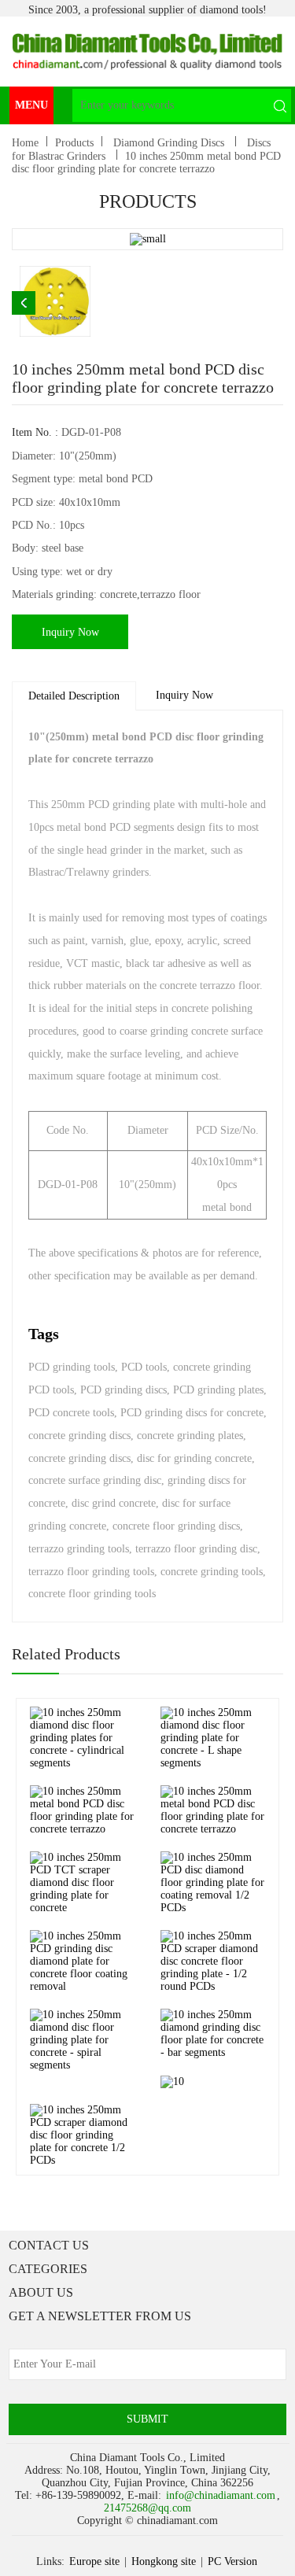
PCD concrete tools (71, 1413)
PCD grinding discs (124, 1390)
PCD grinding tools (72, 1367)
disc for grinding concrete (194, 1458)
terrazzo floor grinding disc (196, 1549)
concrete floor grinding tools (92, 1594)
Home (25, 143)
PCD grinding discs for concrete (192, 1413)
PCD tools (144, 1367)
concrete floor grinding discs (176, 1526)
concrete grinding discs (79, 1436)
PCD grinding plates (218, 1390)
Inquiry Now (70, 632)
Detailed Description (74, 696)
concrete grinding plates (190, 1436)
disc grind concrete (114, 1503)
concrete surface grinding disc (95, 1480)
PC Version (232, 2561)
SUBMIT (147, 2419)
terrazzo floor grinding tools (91, 1572)
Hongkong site (164, 2561)
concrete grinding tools (212, 1572)
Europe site (94, 2561)
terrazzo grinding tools (79, 1549)
